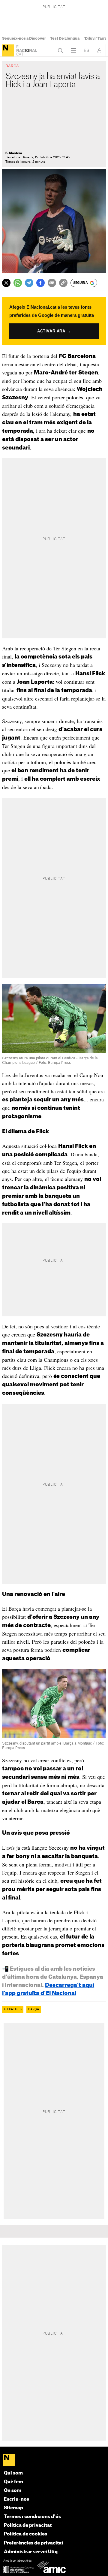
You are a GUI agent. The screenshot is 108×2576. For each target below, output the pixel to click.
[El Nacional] (8, 50)
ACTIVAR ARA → (54, 331)
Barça (34, 2009)
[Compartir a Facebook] (40, 283)
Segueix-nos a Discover (24, 38)
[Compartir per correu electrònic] (52, 283)
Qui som (13, 2473)
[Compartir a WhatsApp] (18, 283)
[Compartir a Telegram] (29, 283)
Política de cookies (25, 2534)
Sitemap (13, 2508)
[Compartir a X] (6, 283)
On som (13, 2491)
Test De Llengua (65, 38)
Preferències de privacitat (34, 2543)
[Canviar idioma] (86, 50)
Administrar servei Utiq (31, 2552)
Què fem (13, 2482)
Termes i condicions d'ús (32, 2517)
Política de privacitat (28, 2525)
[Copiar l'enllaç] (63, 283)
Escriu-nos (16, 2499)
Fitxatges (13, 2009)
